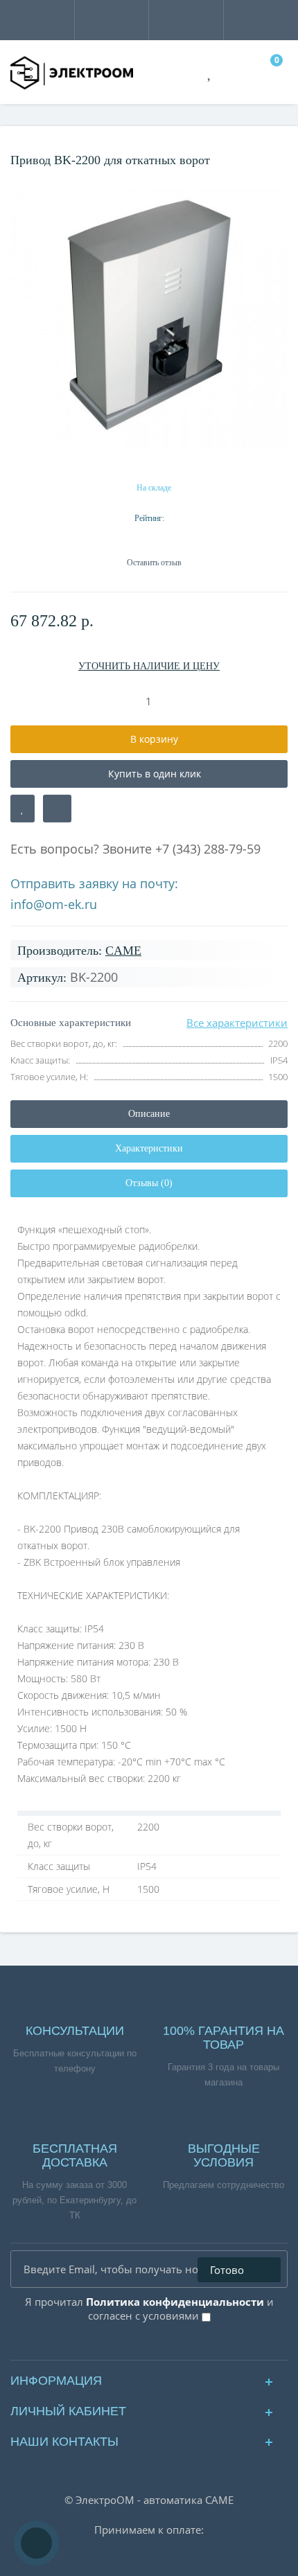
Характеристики (149, 1148)
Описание (149, 1114)
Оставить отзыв (154, 563)
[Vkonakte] (138, 2346)
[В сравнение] (57, 809)
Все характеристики (237, 1023)
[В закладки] (23, 809)
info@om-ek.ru (54, 904)
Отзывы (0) (149, 1183)
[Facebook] (115, 2346)
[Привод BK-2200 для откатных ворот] (149, 320)
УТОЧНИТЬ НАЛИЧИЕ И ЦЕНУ (149, 666)
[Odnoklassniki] (160, 2346)
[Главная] (15, 141)
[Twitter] (183, 2346)
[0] (270, 73)
